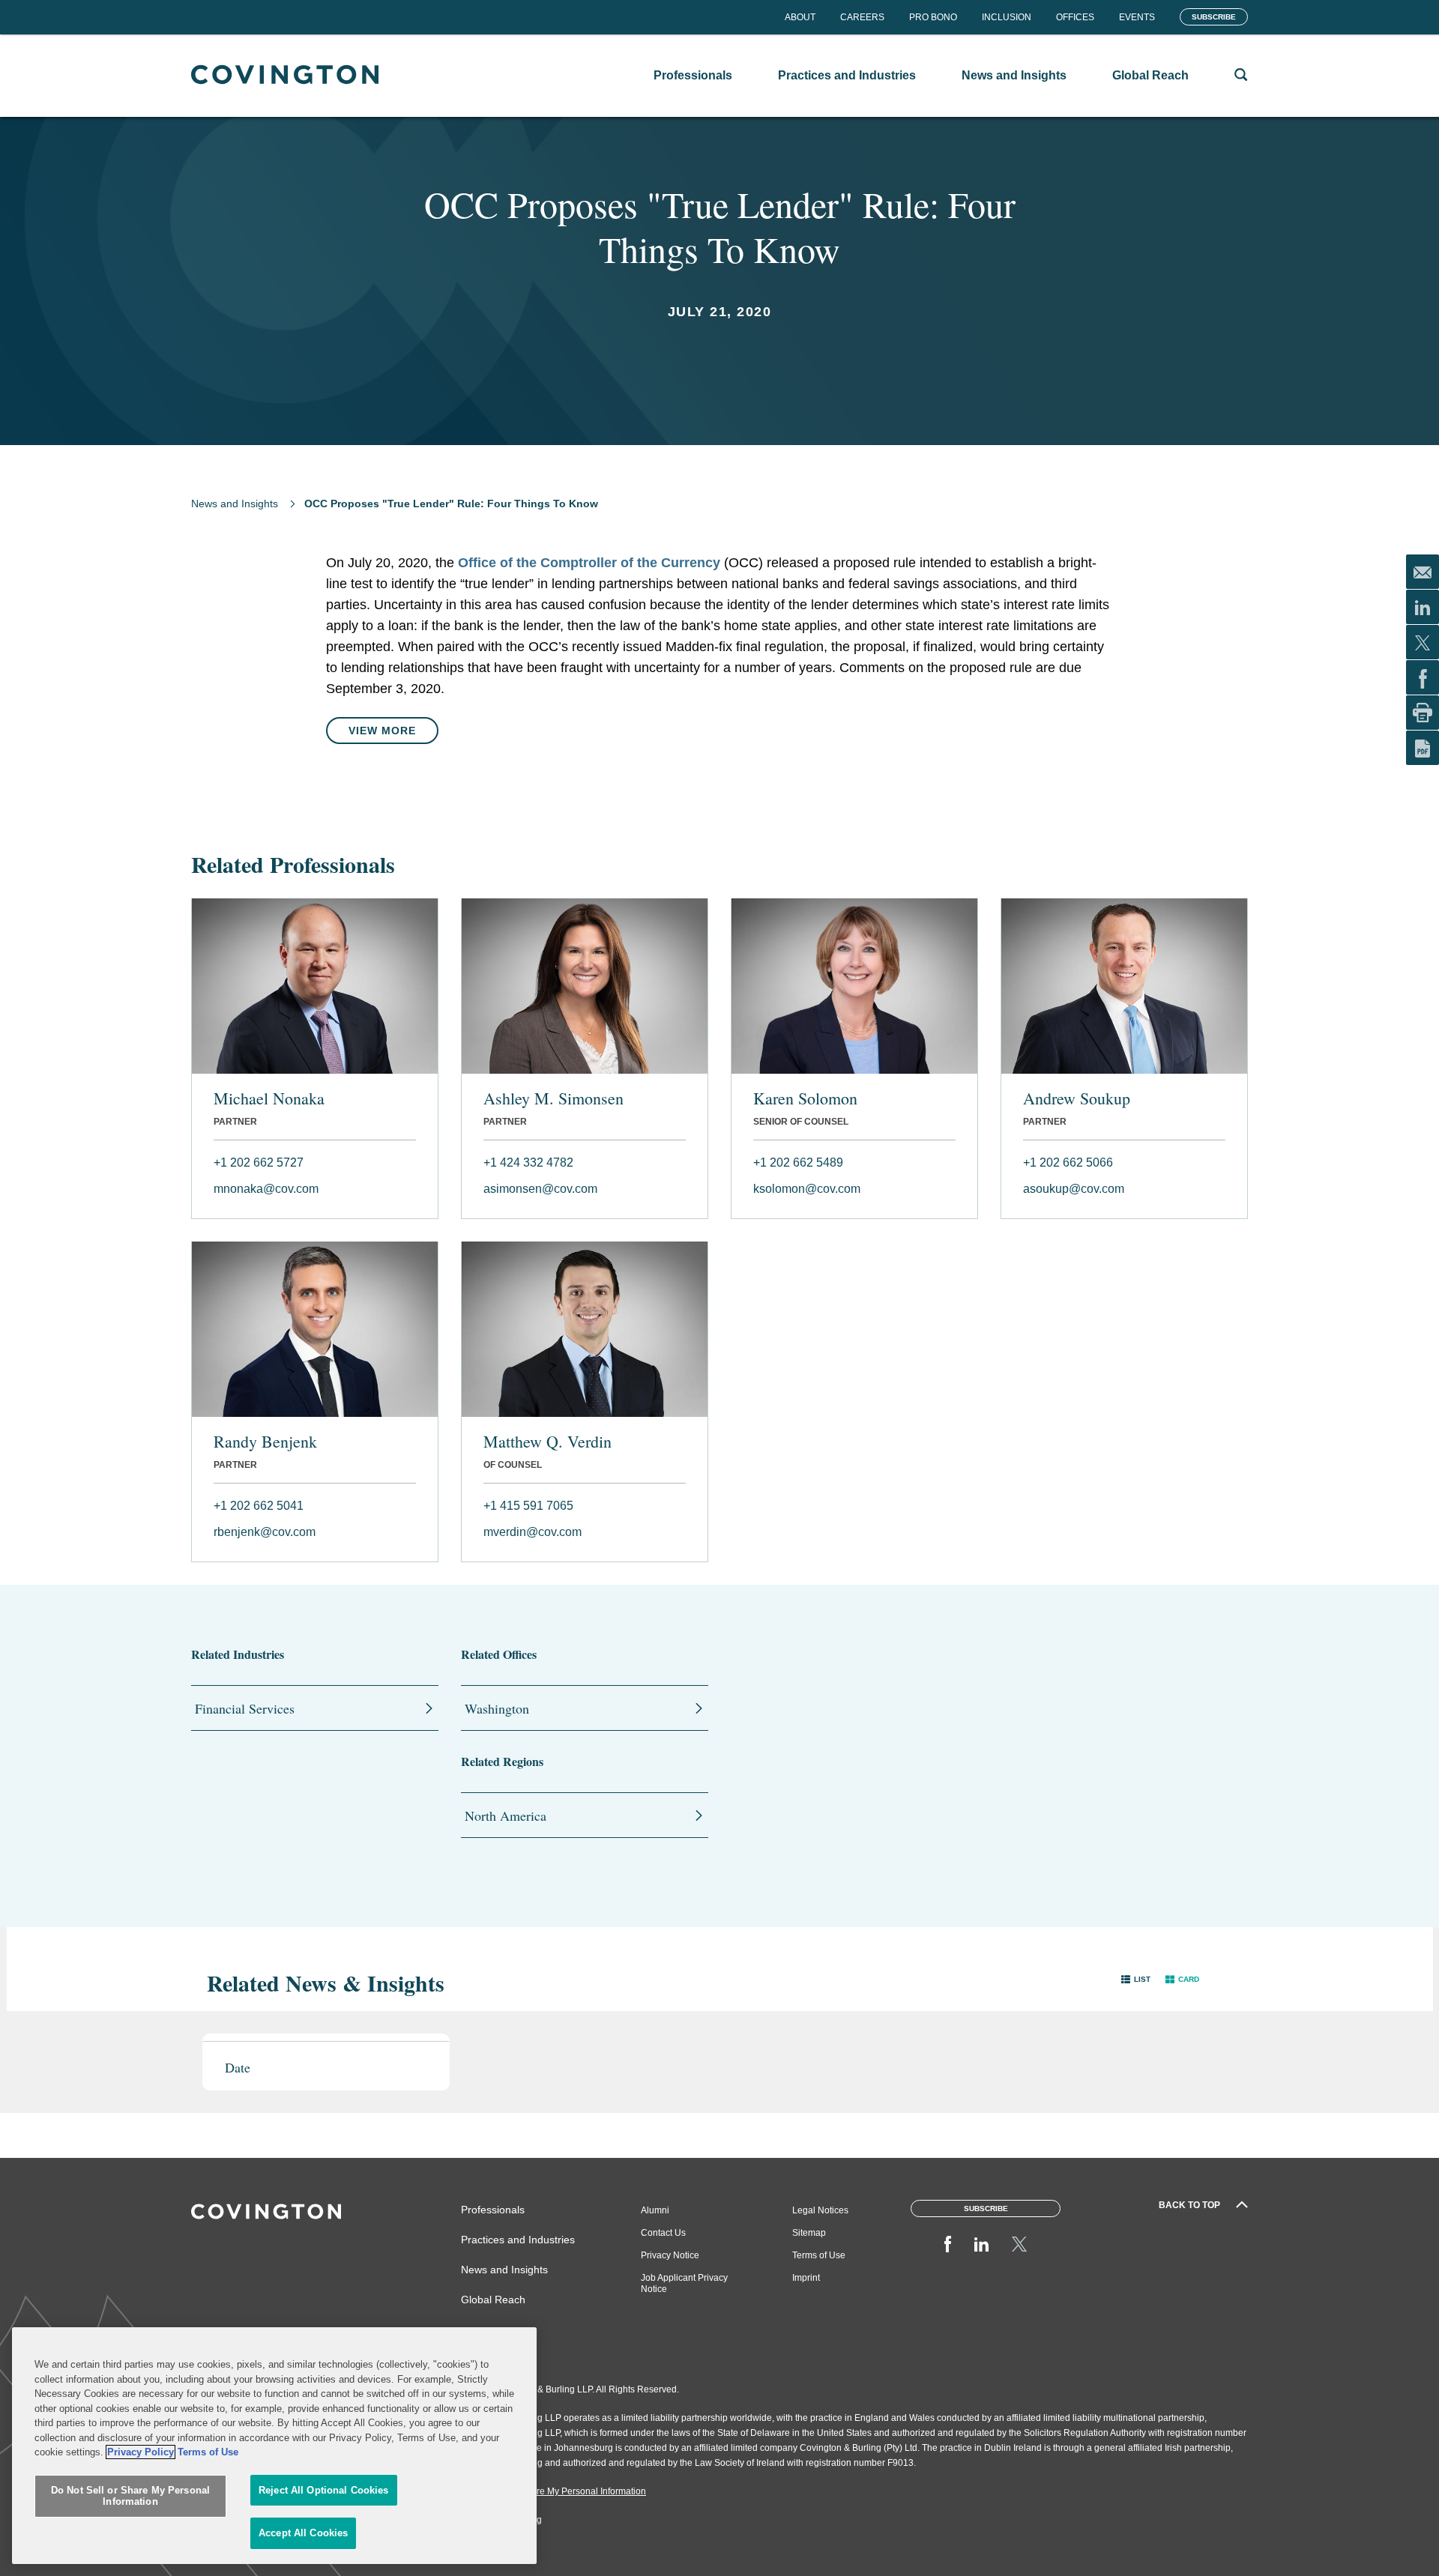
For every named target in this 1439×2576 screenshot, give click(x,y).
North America (506, 1815)
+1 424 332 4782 (528, 1162)
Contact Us (663, 2233)
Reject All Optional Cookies (324, 2490)
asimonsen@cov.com (540, 1189)
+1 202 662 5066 (1068, 1162)
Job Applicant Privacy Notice (684, 2283)
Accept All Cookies (303, 2533)
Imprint (806, 2278)
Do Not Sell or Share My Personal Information (130, 2496)
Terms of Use (819, 2255)
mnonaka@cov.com (266, 1189)
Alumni (655, 2210)
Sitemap (809, 2233)
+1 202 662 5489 (798, 1162)
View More (382, 731)
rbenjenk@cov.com (265, 1532)
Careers (862, 17)
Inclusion (1007, 17)
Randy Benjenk (265, 1442)
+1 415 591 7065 (528, 1506)
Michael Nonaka (269, 1098)
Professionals (493, 2210)
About (800, 17)
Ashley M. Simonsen (553, 1098)
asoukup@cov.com (1074, 1189)
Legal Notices (820, 2210)
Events (1137, 17)
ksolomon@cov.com (807, 1189)
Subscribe (1214, 17)
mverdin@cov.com (533, 1532)
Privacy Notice (670, 2255)
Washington (497, 1708)
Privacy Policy (141, 2452)
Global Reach (493, 2300)
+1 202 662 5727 (259, 1162)
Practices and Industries (518, 2240)
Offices (1075, 17)
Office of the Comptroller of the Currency (589, 563)
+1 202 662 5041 (259, 1506)
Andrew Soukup (1077, 1098)
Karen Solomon (805, 1098)
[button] (1136, 1979)
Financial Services (245, 1708)
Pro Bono (933, 17)
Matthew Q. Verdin (547, 1442)
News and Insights (235, 504)
